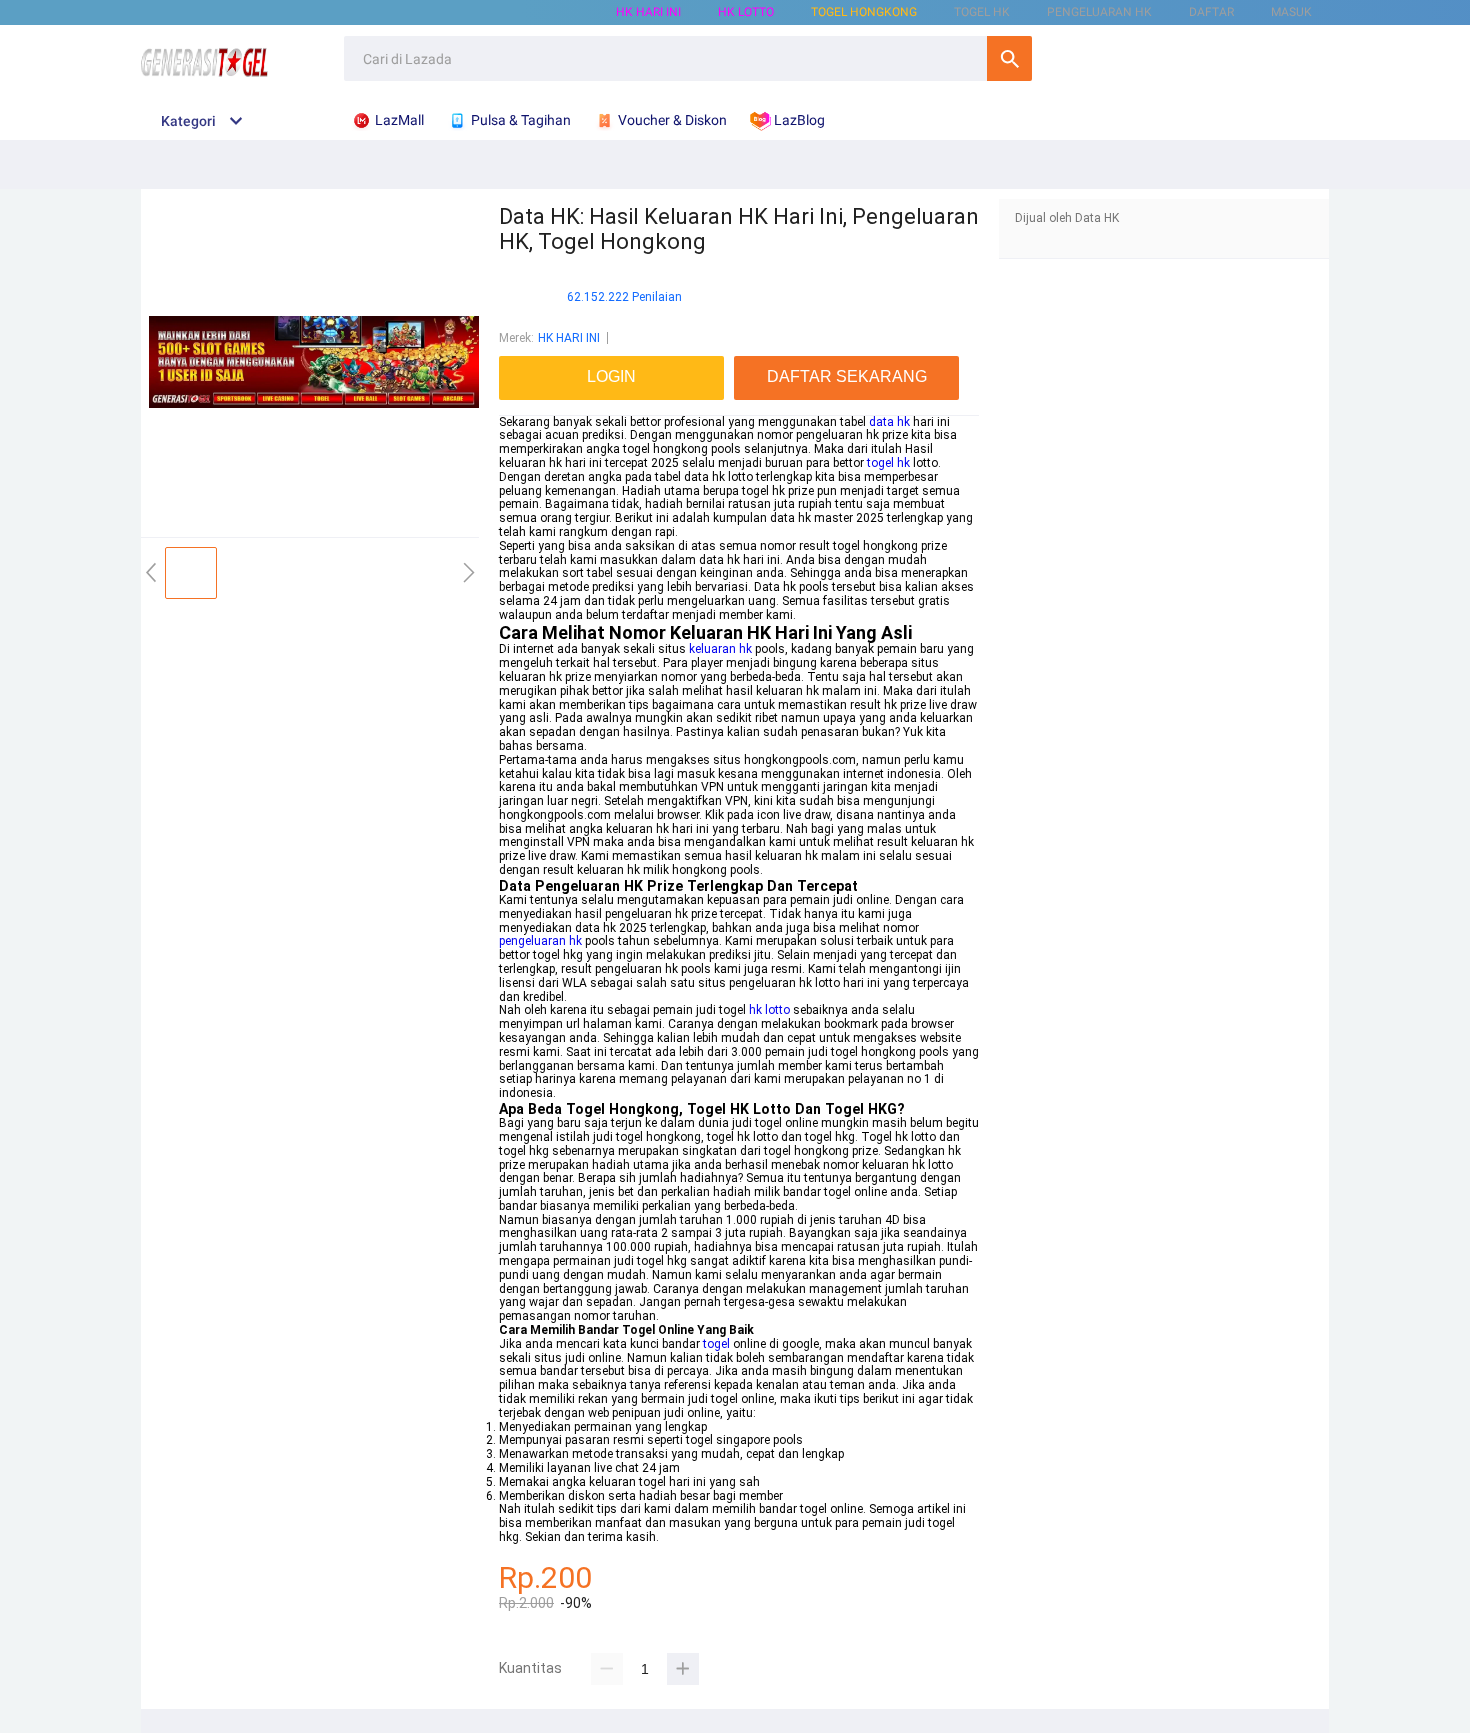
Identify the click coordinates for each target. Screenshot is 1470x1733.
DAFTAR (1211, 12)
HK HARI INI (648, 12)
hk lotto (769, 1010)
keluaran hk (720, 649)
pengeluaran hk (540, 941)
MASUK (1291, 12)
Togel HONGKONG (864, 12)
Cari (1009, 58)
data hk (889, 422)
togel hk (888, 463)
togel (716, 1344)
